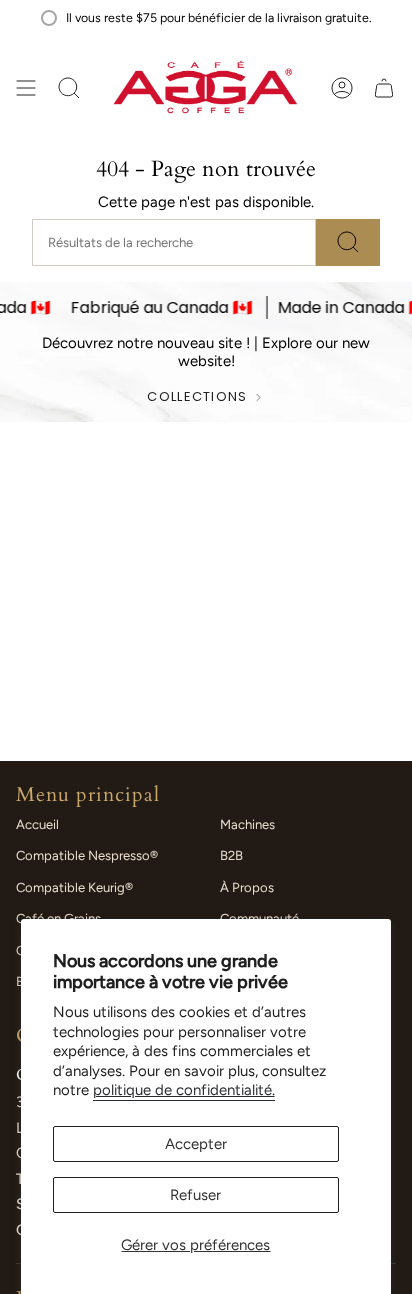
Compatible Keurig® (74, 887)
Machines (247, 824)
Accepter (196, 1144)
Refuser (195, 1195)
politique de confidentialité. (184, 1090)
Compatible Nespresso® (87, 855)
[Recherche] (348, 242)
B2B (231, 855)
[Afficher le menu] (26, 88)
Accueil (37, 824)
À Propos (247, 887)
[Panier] (384, 88)
